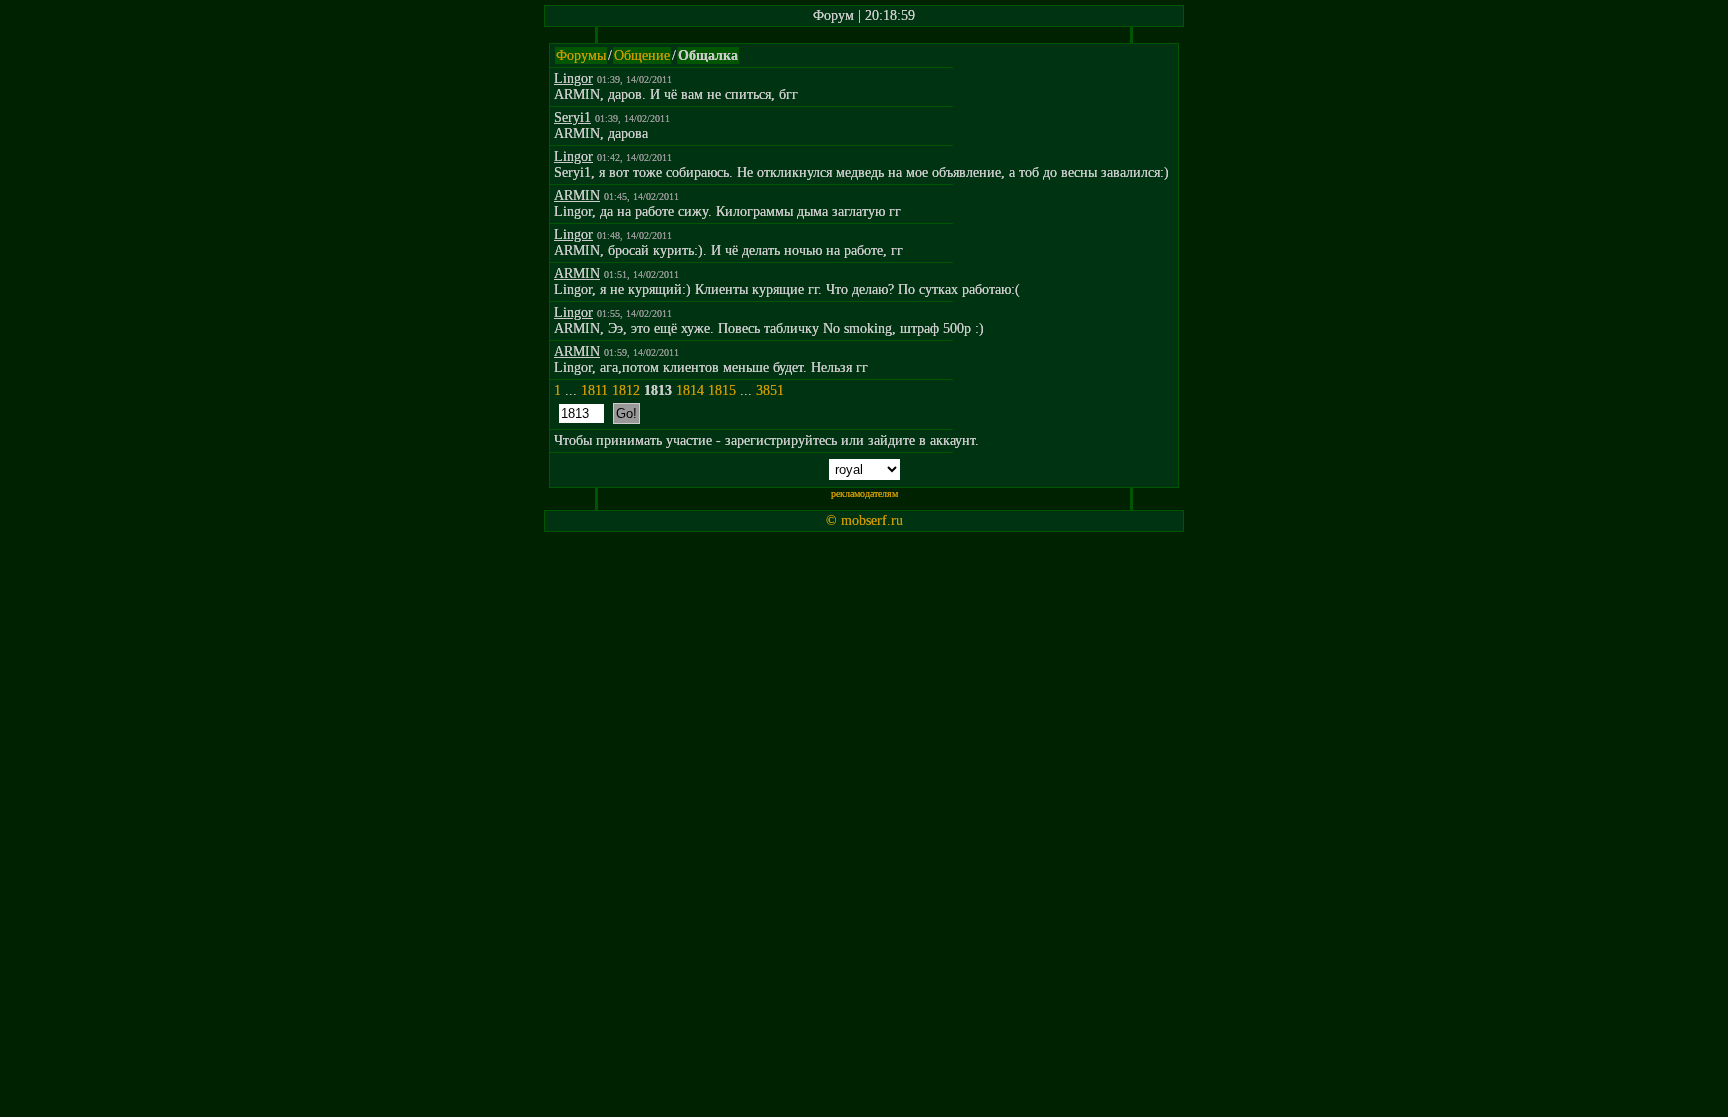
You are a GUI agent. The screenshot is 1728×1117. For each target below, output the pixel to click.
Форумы (581, 55)
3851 (770, 390)
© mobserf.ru (864, 520)
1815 (722, 390)
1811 (594, 390)
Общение (642, 55)
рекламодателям (864, 493)
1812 (626, 390)
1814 (690, 390)
